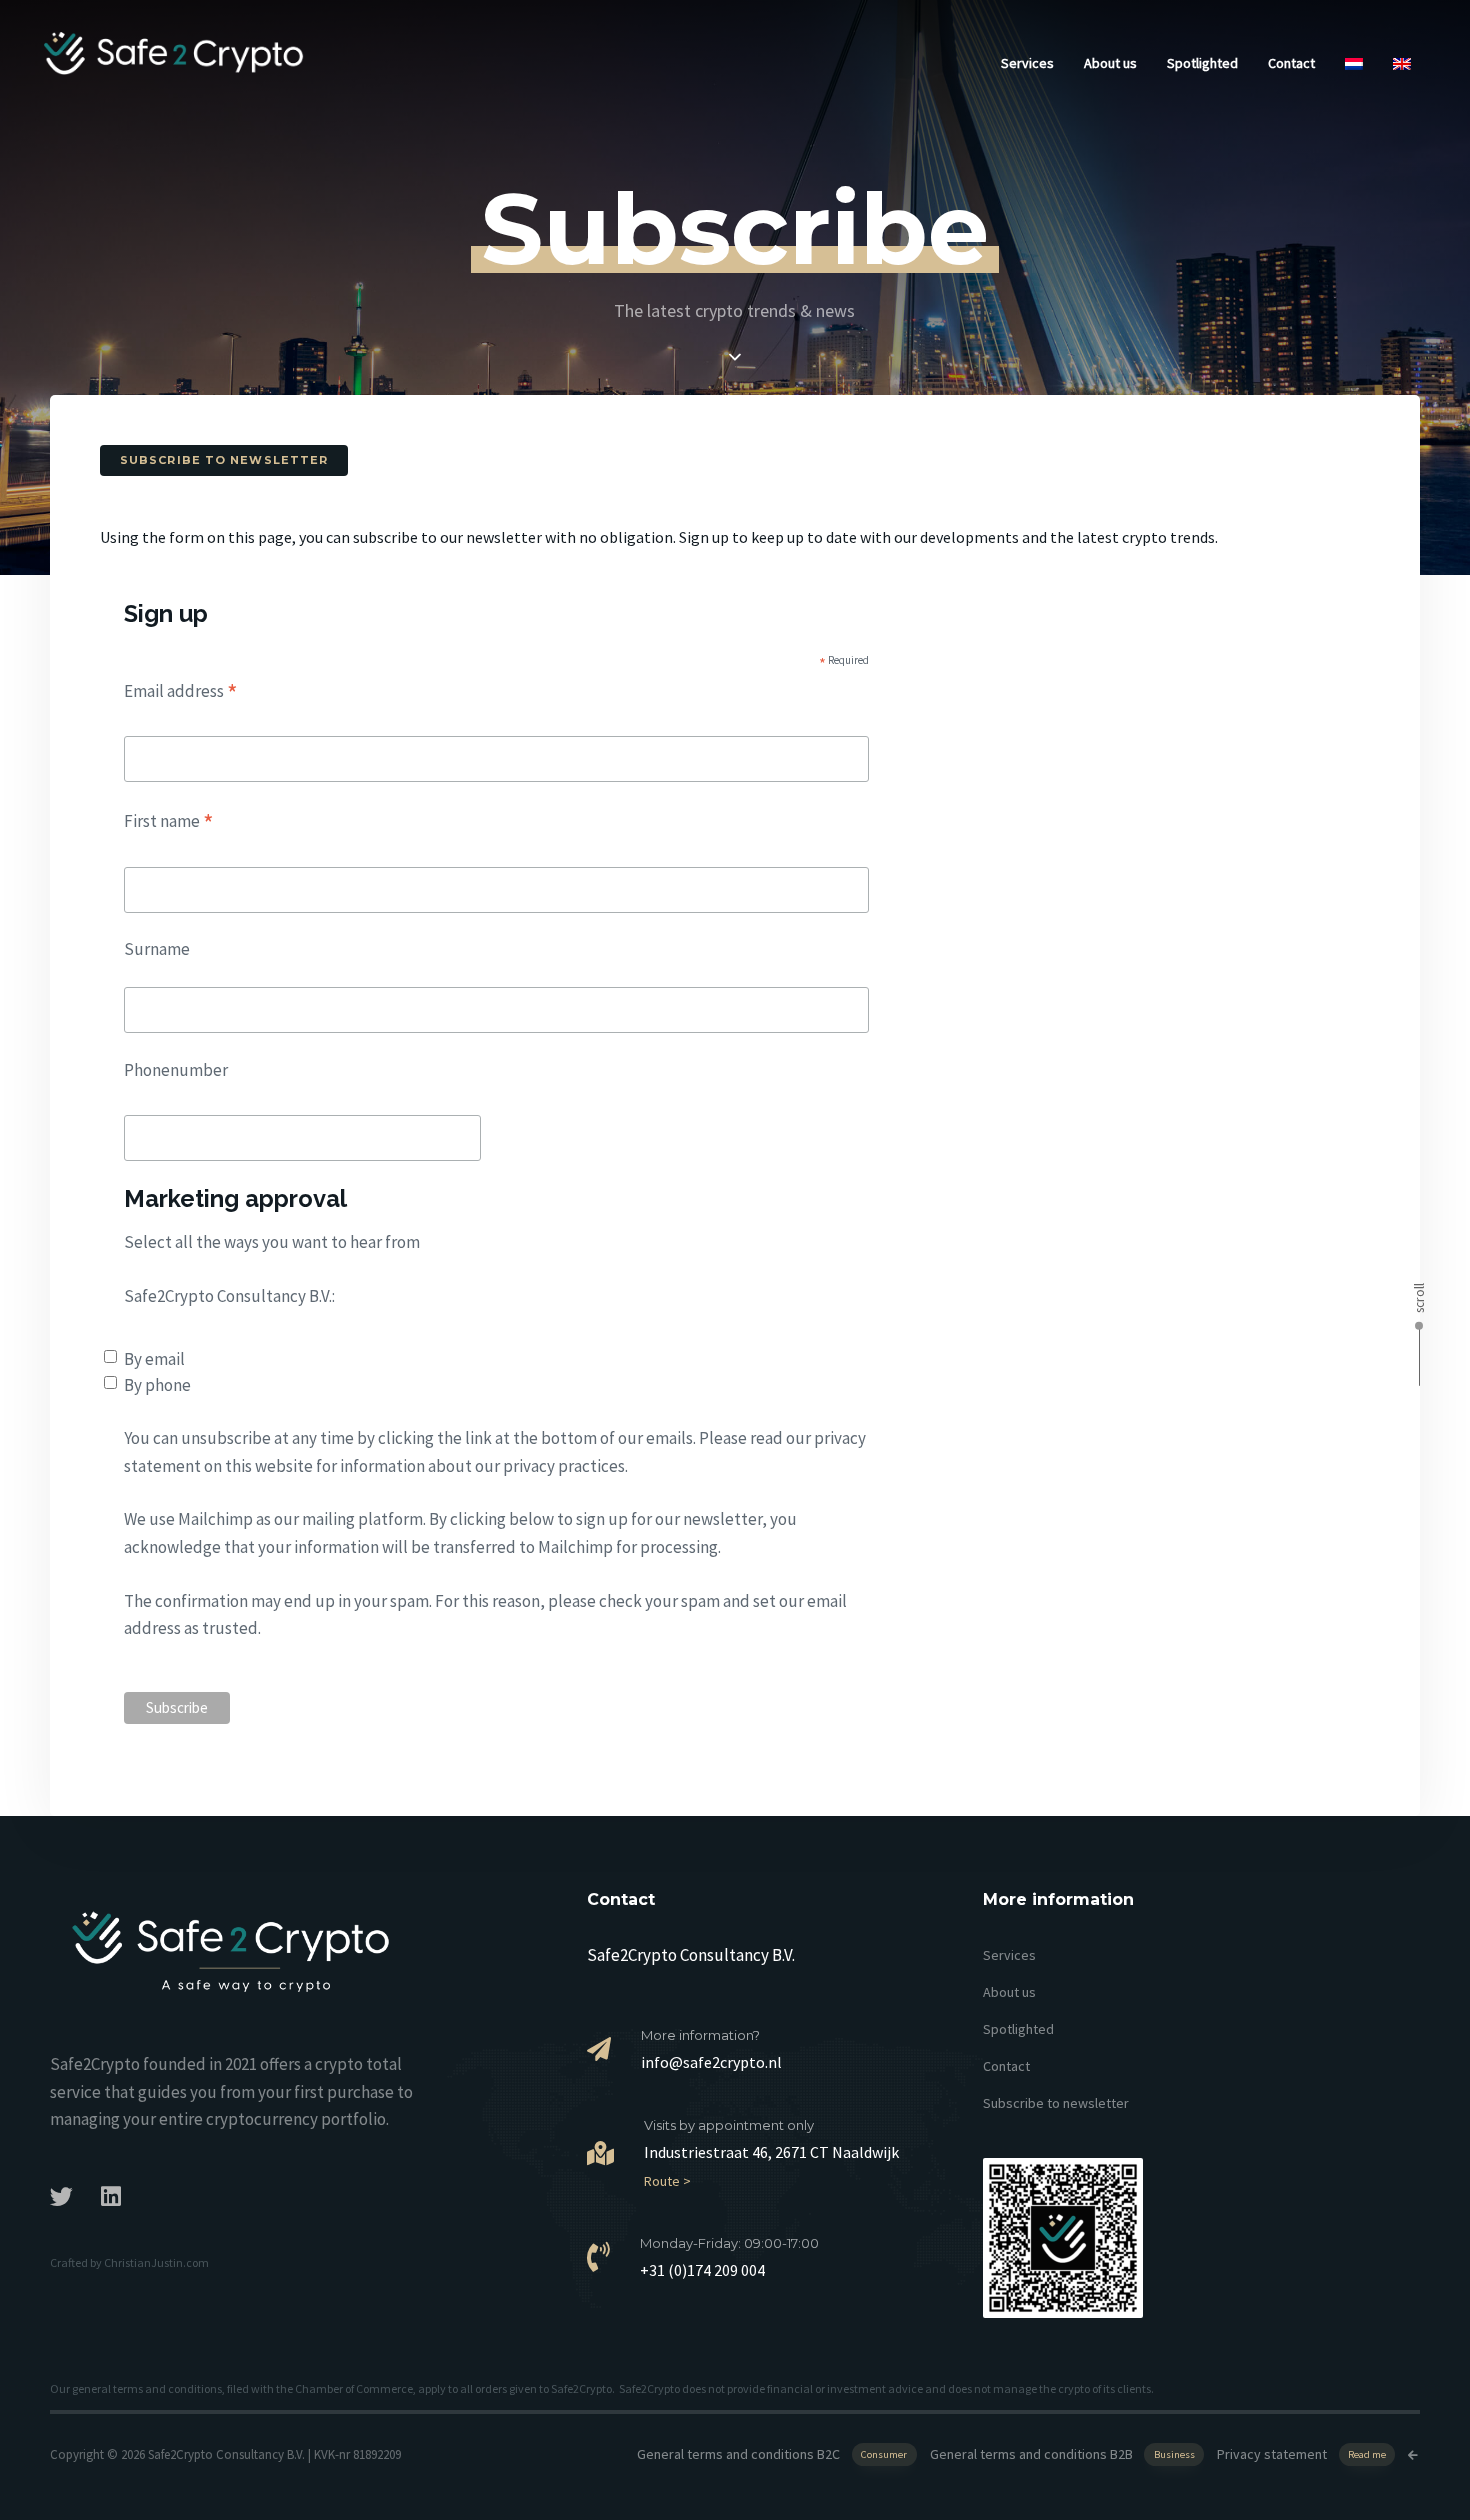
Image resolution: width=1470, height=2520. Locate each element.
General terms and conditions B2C (772, 2454)
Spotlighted (1202, 63)
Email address (181, 691)
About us (1110, 63)
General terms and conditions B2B (1062, 2454)
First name (169, 821)
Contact (1291, 63)
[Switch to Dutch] (1354, 54)
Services (1027, 63)
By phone (157, 1385)
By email (154, 1359)
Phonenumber (176, 1070)
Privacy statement (1301, 2454)
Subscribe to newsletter (1056, 2103)
